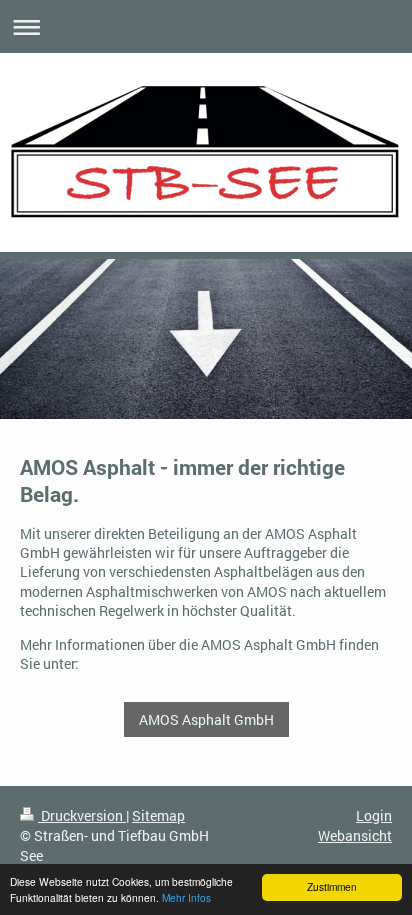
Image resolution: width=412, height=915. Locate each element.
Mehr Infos (186, 897)
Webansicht (355, 835)
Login (374, 815)
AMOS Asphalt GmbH (206, 719)
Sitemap (158, 815)
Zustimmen (332, 886)
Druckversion (82, 815)
